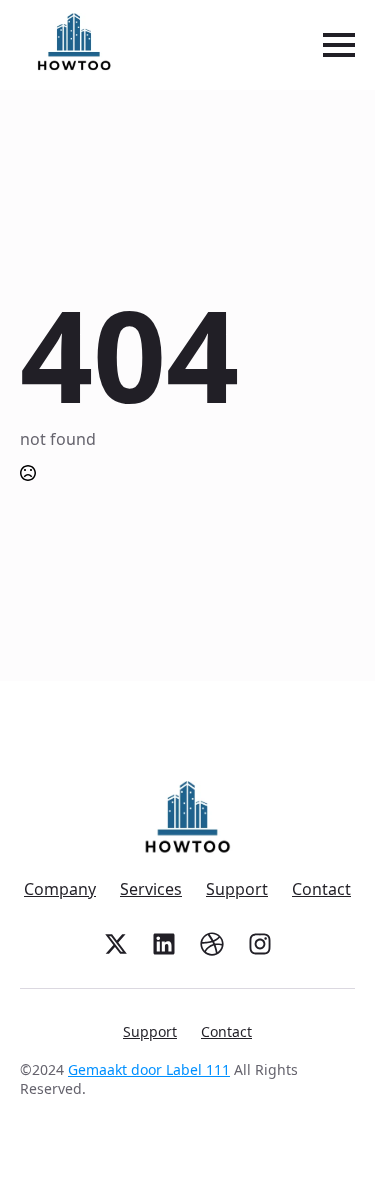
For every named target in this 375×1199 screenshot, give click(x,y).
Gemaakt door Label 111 (149, 1069)
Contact (321, 889)
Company (60, 889)
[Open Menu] (339, 45)
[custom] (116, 944)
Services (151, 889)
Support (237, 889)
